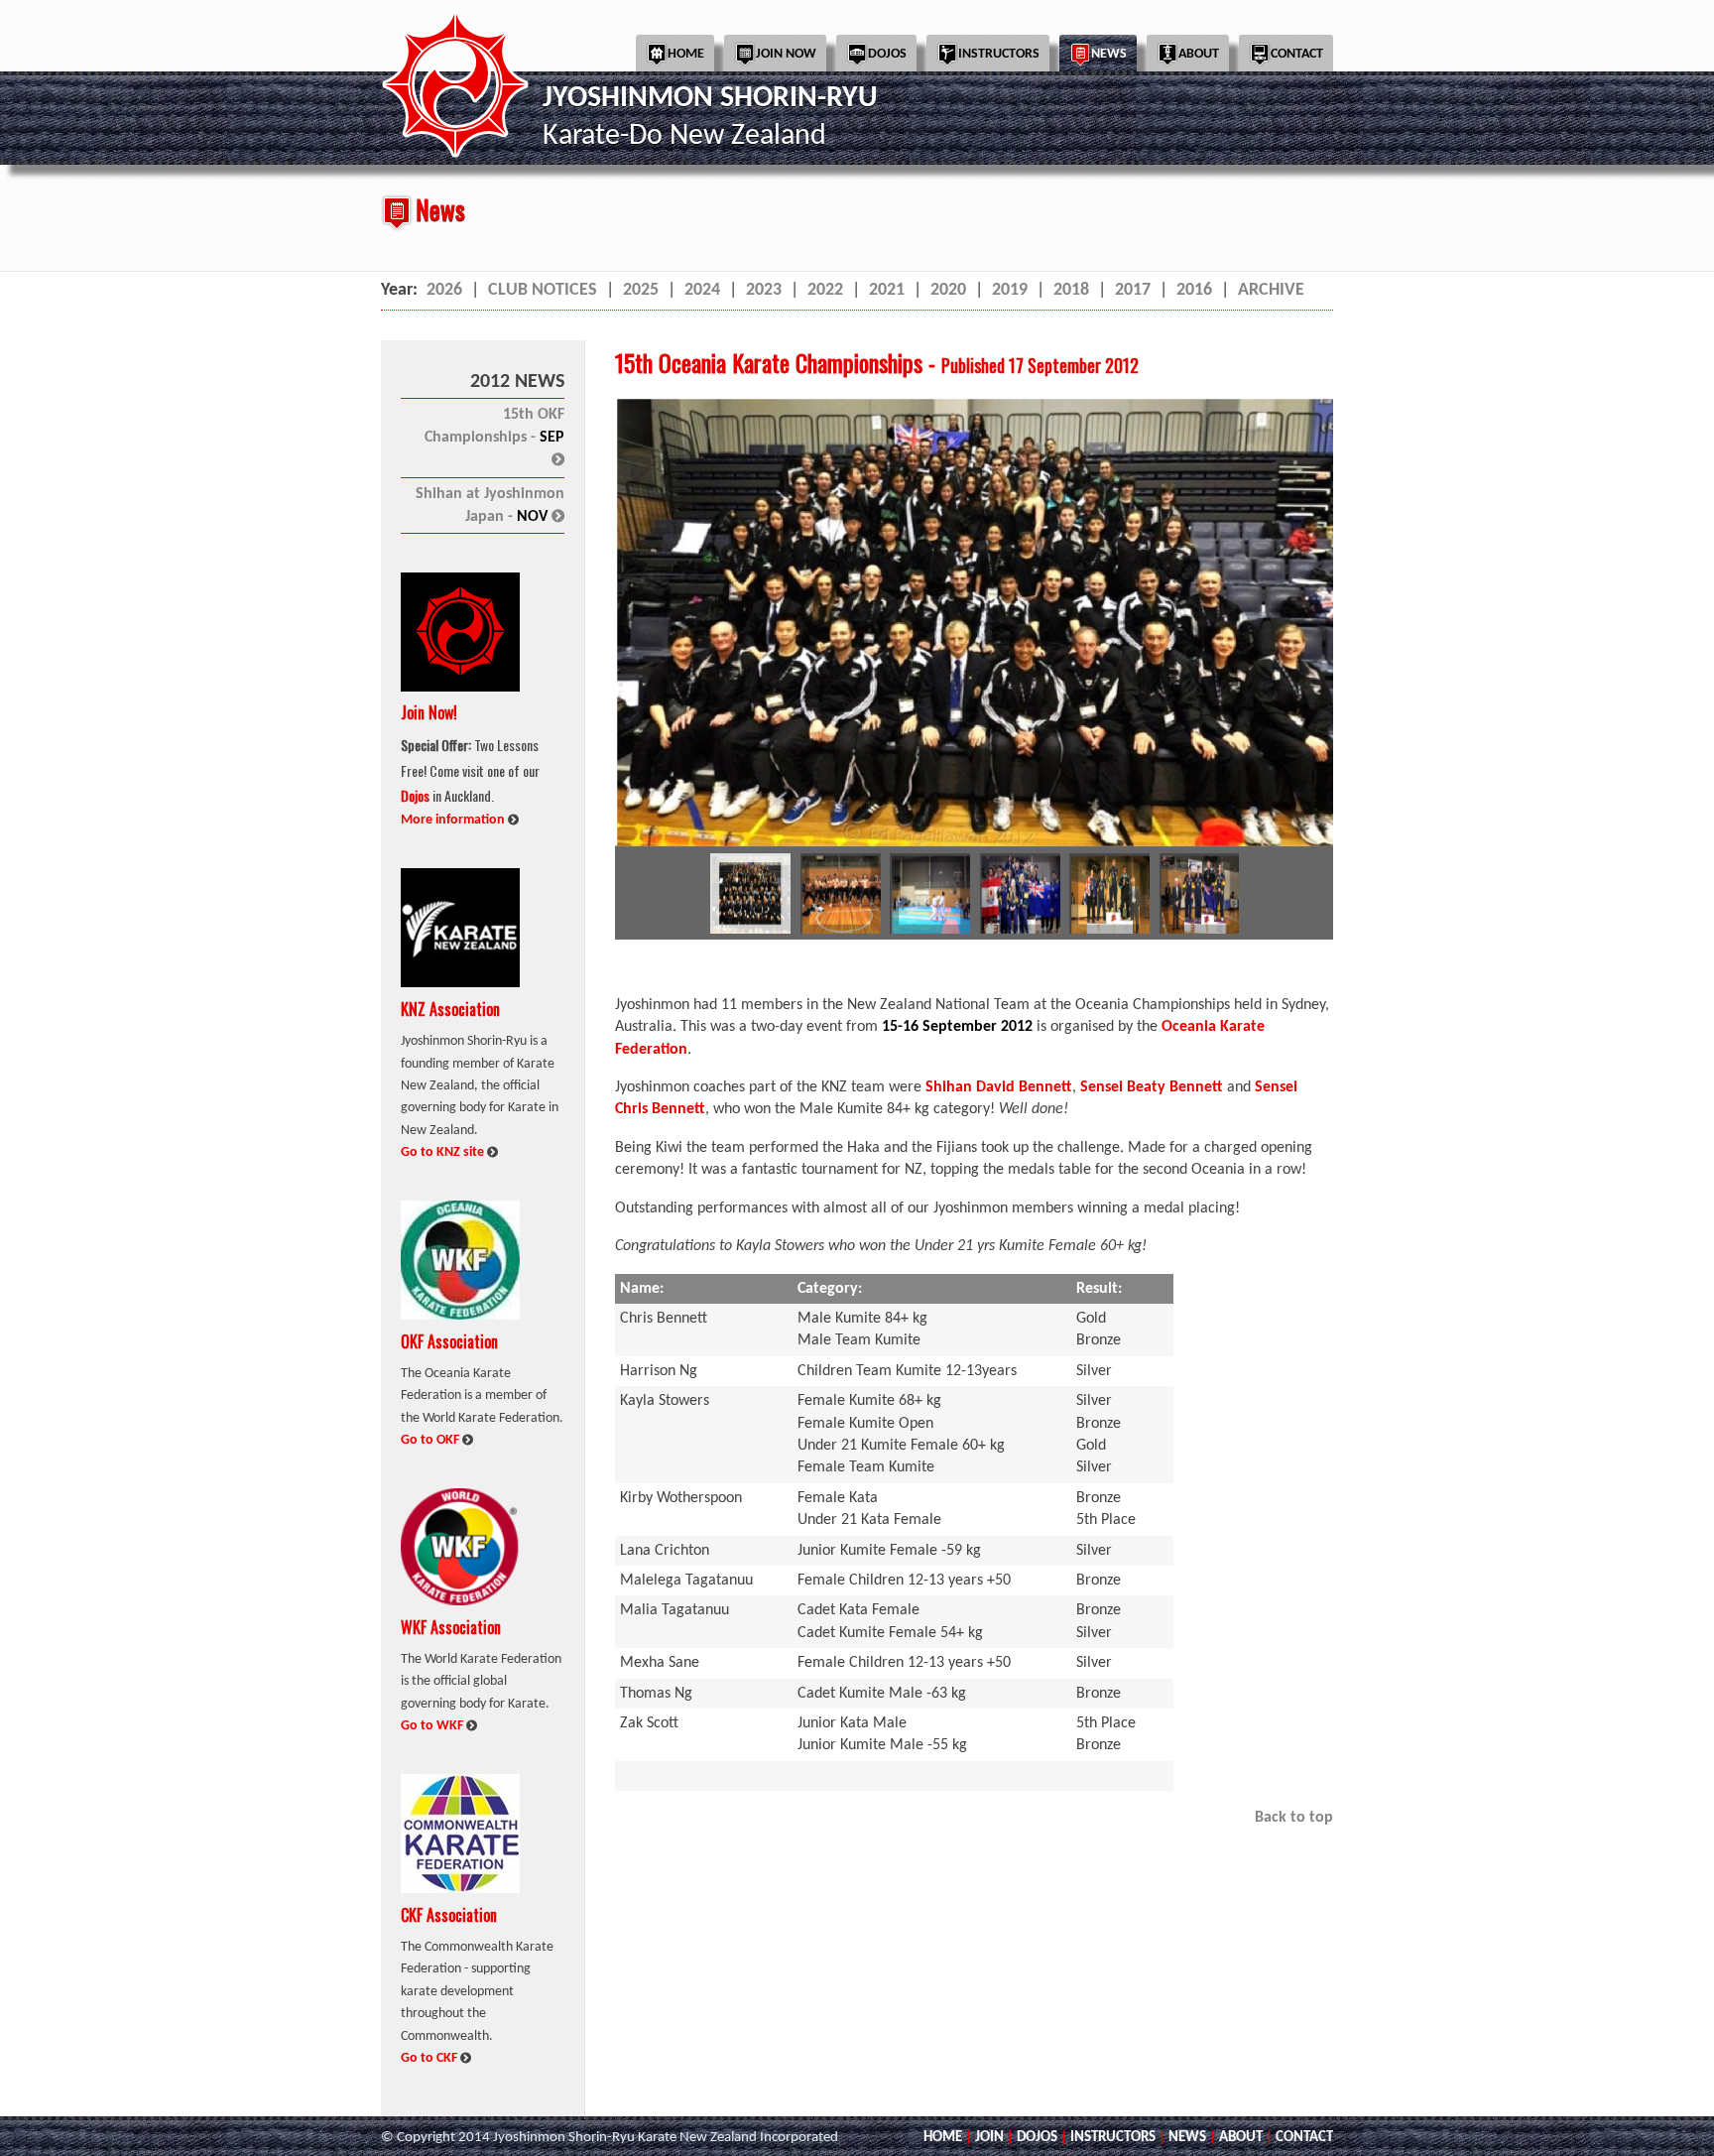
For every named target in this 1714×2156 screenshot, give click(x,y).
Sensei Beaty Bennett (1152, 1087)
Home (686, 54)
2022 (825, 290)
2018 (1071, 290)
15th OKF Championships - (494, 437)
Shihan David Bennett (999, 1087)
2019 (1010, 290)
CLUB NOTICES (543, 290)
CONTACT (1304, 2138)
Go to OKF (431, 1440)
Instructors (999, 54)
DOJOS (1037, 2138)
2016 (1194, 290)
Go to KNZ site (444, 1152)
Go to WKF (433, 1726)
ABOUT (1241, 2138)
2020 (948, 290)
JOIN (989, 2138)
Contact (1297, 54)
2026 (444, 290)
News (1109, 54)
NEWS (1187, 2138)
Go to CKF (430, 2058)
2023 (764, 290)
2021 (887, 290)
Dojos (887, 54)
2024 (702, 290)
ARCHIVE (1271, 290)
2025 (641, 290)
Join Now (786, 54)
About (1199, 54)
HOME (943, 2138)
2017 (1133, 290)
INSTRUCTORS (1113, 2138)
